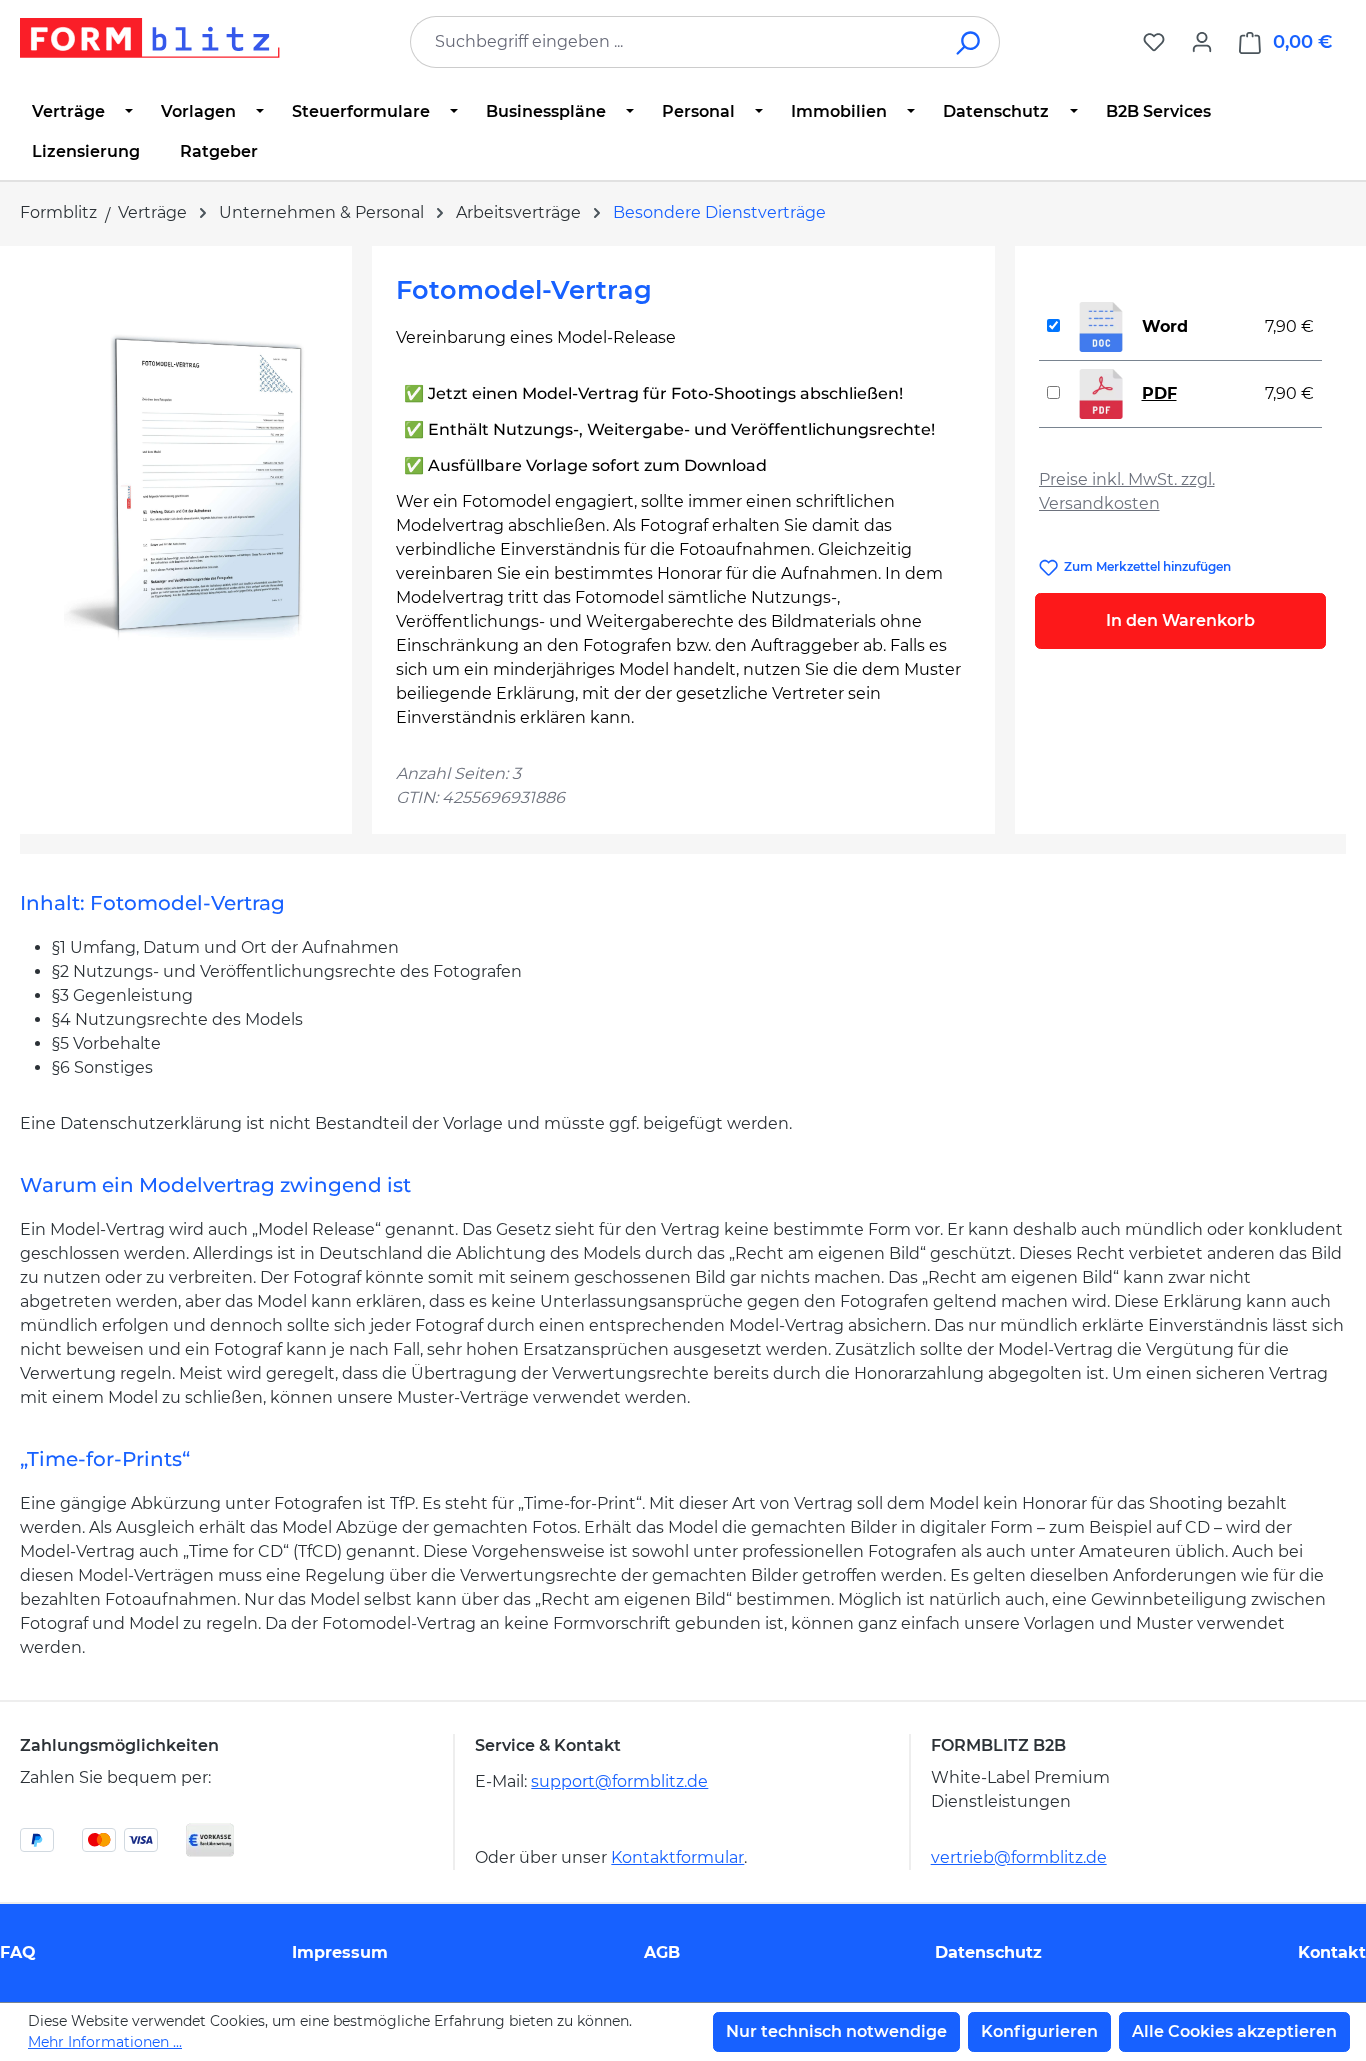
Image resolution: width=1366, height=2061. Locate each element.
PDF (1159, 393)
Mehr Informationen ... (105, 2042)
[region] (186, 485)
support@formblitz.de (619, 1781)
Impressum (340, 1952)
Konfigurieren (1039, 2031)
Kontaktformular (677, 1857)
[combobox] (675, 42)
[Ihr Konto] (1202, 42)
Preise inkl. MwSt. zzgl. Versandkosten (1127, 491)
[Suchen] (969, 42)
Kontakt (1332, 1952)
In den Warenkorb (1180, 620)
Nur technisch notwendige (836, 2031)
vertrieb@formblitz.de (1019, 1857)
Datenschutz (988, 1952)
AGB (662, 1952)
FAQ (18, 1952)
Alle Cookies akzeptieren (1234, 2031)
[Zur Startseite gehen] (150, 38)
